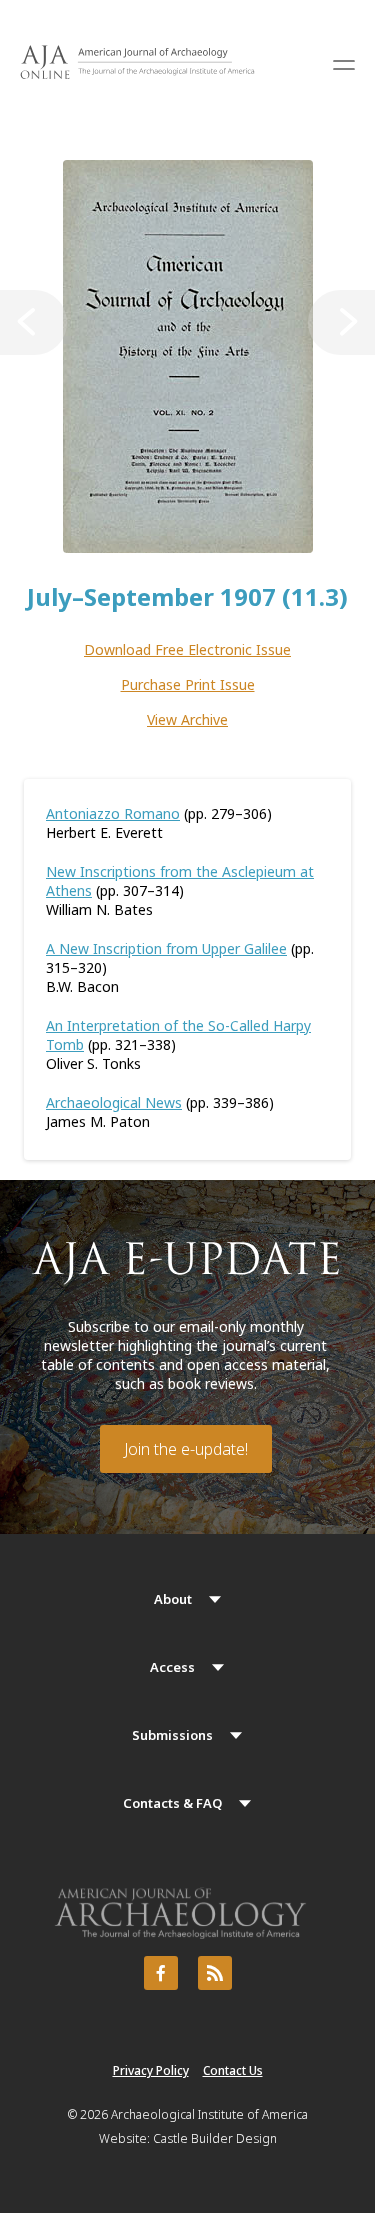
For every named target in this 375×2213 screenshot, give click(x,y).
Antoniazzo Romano (113, 813)
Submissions (172, 1735)
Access (172, 1667)
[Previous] (33, 322)
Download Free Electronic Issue (187, 649)
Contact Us (233, 2070)
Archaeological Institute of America (209, 2114)
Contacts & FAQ (172, 1803)
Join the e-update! (186, 1449)
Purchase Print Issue (188, 684)
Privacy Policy (151, 2070)
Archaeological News (114, 1102)
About (173, 1599)
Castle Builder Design (215, 2138)
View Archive (187, 719)
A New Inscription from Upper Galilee (166, 948)
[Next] (341, 322)
